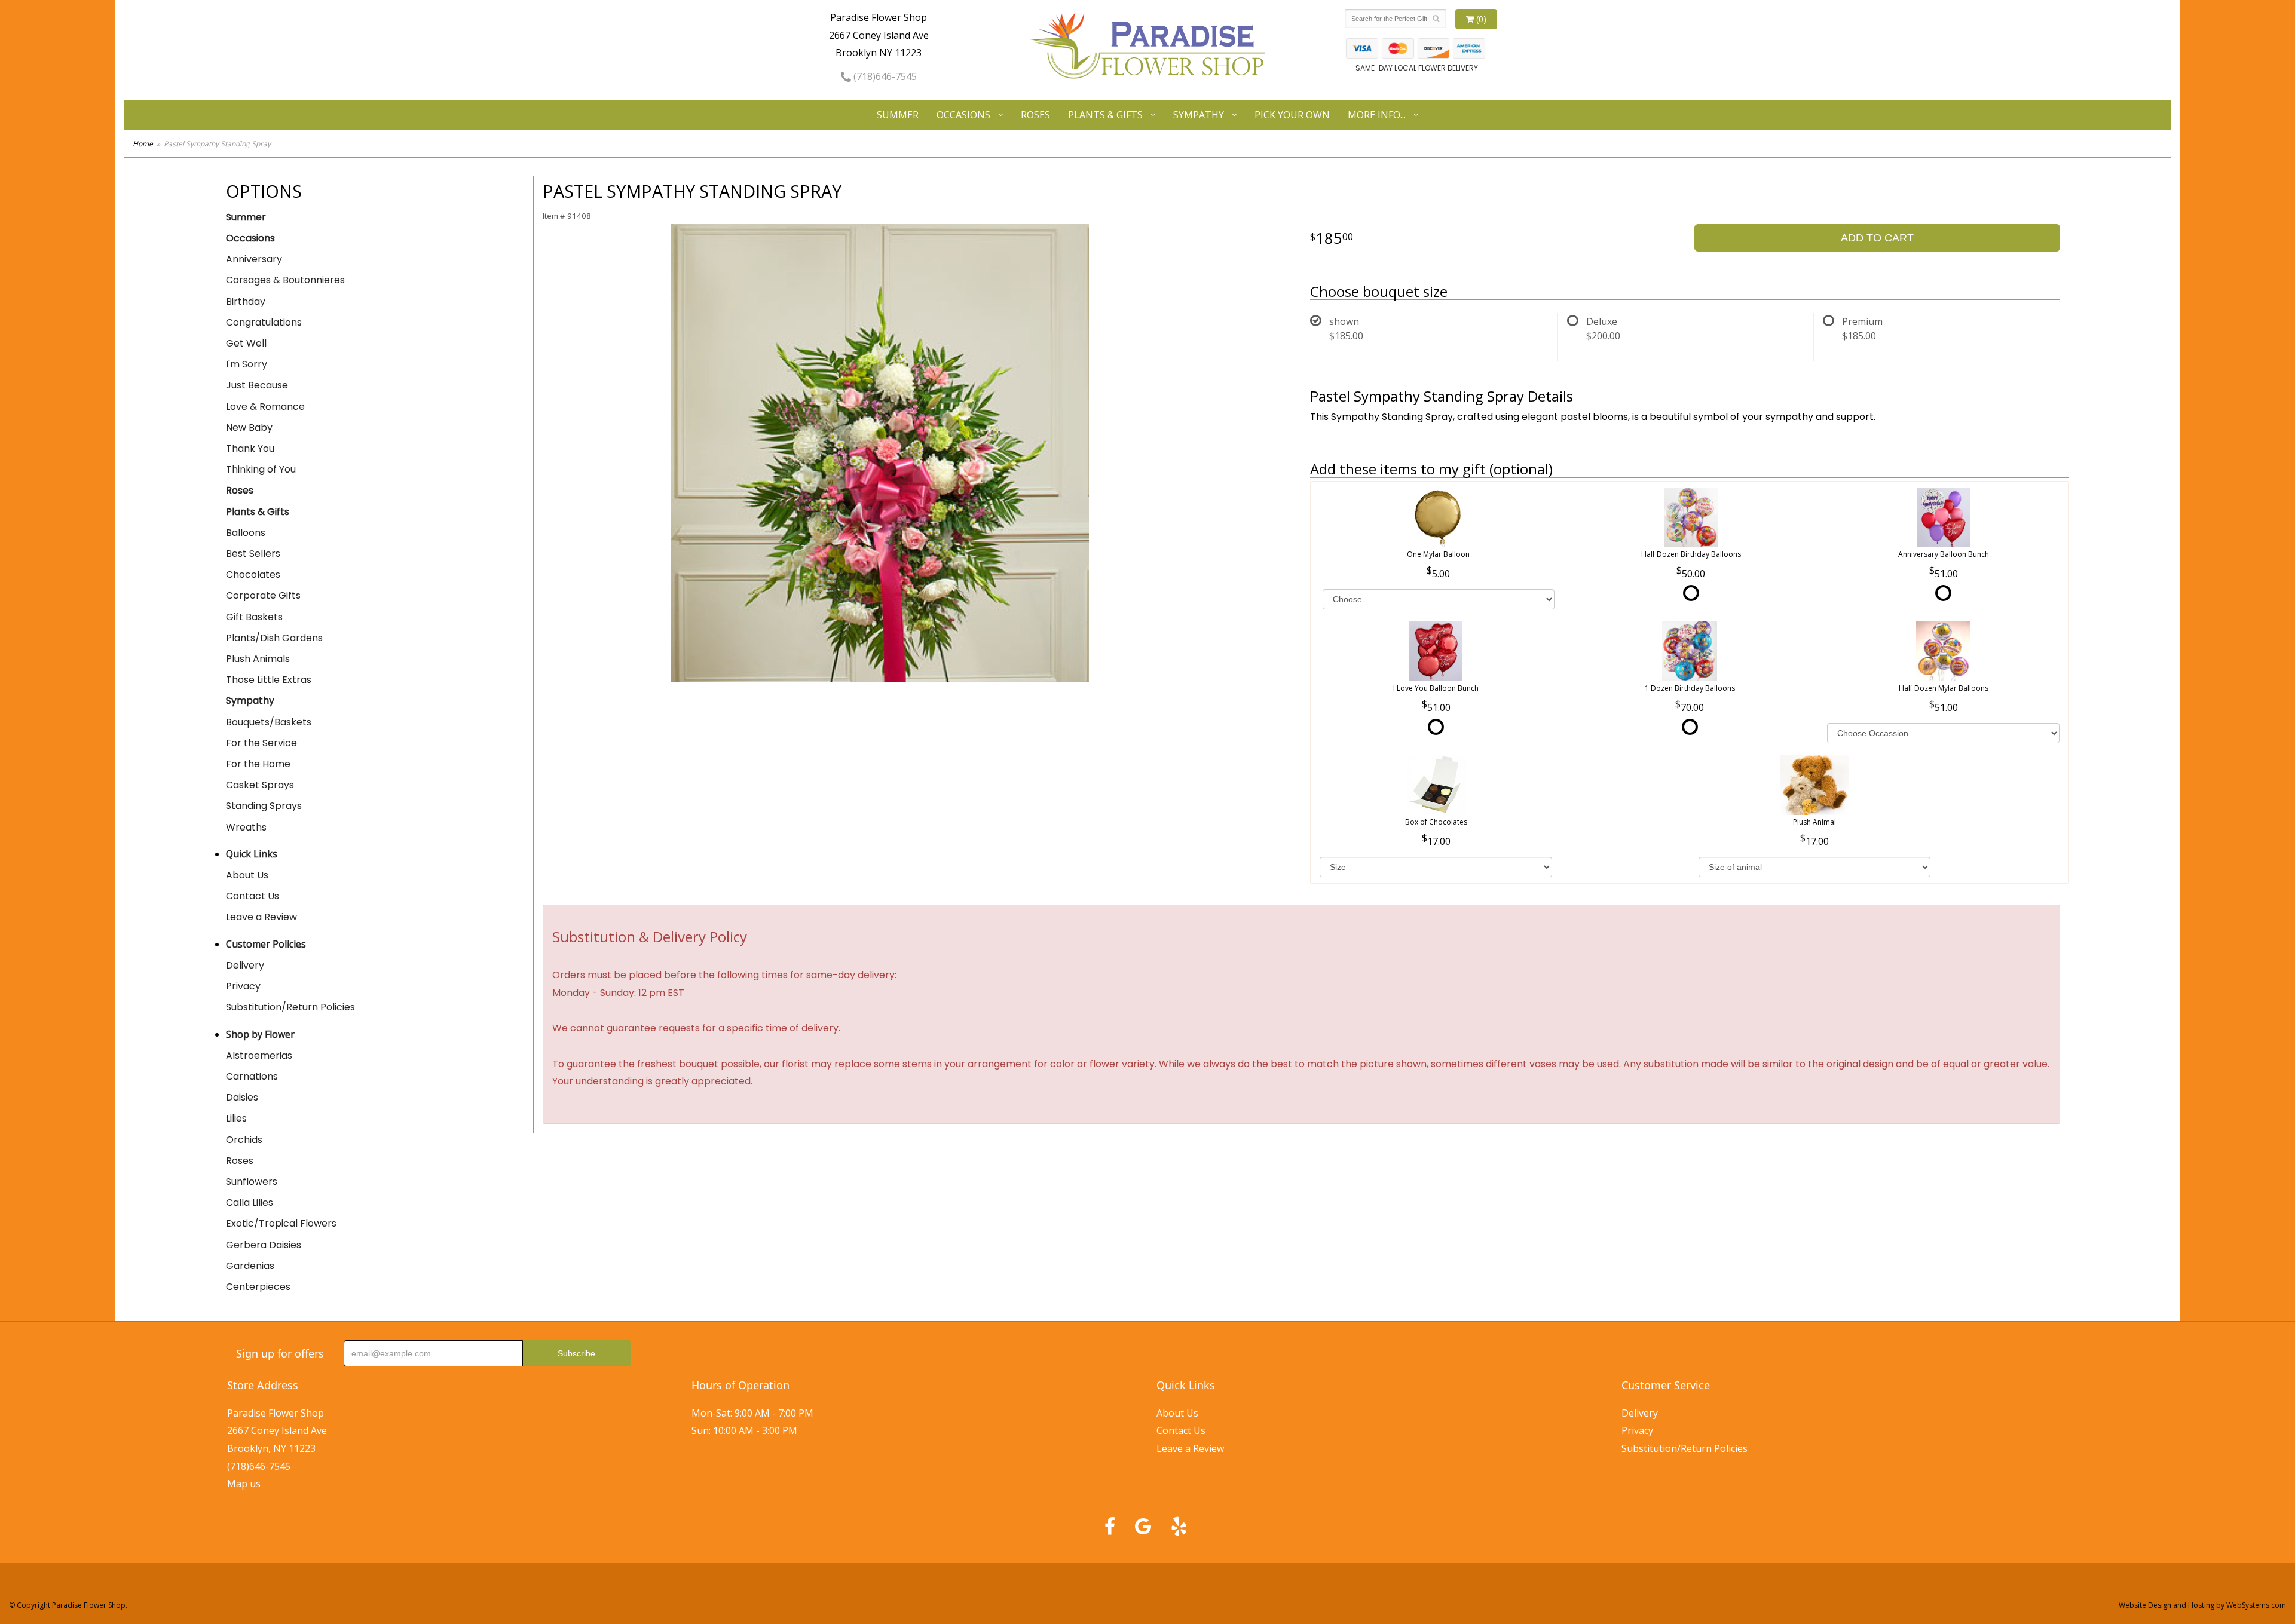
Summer (898, 115)
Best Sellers (253, 554)
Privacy (243, 986)
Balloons (246, 533)
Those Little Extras (269, 680)
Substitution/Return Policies (290, 1007)
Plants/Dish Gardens (274, 638)
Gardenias (250, 1266)
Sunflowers (252, 1182)
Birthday (246, 301)
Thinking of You (261, 469)
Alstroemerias (259, 1055)
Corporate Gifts (263, 595)
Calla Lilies (250, 1202)
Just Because (257, 385)
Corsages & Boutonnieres (285, 280)
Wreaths (246, 827)
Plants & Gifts (1105, 115)
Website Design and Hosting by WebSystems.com (2202, 1605)
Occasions (963, 115)
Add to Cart (1877, 238)
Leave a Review (261, 917)
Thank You (250, 448)
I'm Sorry (247, 364)
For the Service (261, 743)
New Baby (249, 428)
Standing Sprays (264, 806)
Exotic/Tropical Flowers (281, 1223)
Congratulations (264, 322)
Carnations (252, 1076)
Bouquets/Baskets (269, 722)
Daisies (242, 1097)
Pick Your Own (1292, 115)
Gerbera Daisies (264, 1245)
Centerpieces (258, 1287)
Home (143, 144)
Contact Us (253, 896)
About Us (247, 875)
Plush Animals (258, 659)
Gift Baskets (254, 617)
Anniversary (254, 259)
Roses (1035, 115)
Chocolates (253, 574)
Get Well (246, 343)
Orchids (244, 1140)
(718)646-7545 (884, 76)
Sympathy (1199, 115)
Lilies (236, 1118)
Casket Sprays (260, 785)
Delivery (245, 965)
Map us (244, 1484)
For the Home (258, 764)
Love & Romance (265, 407)
